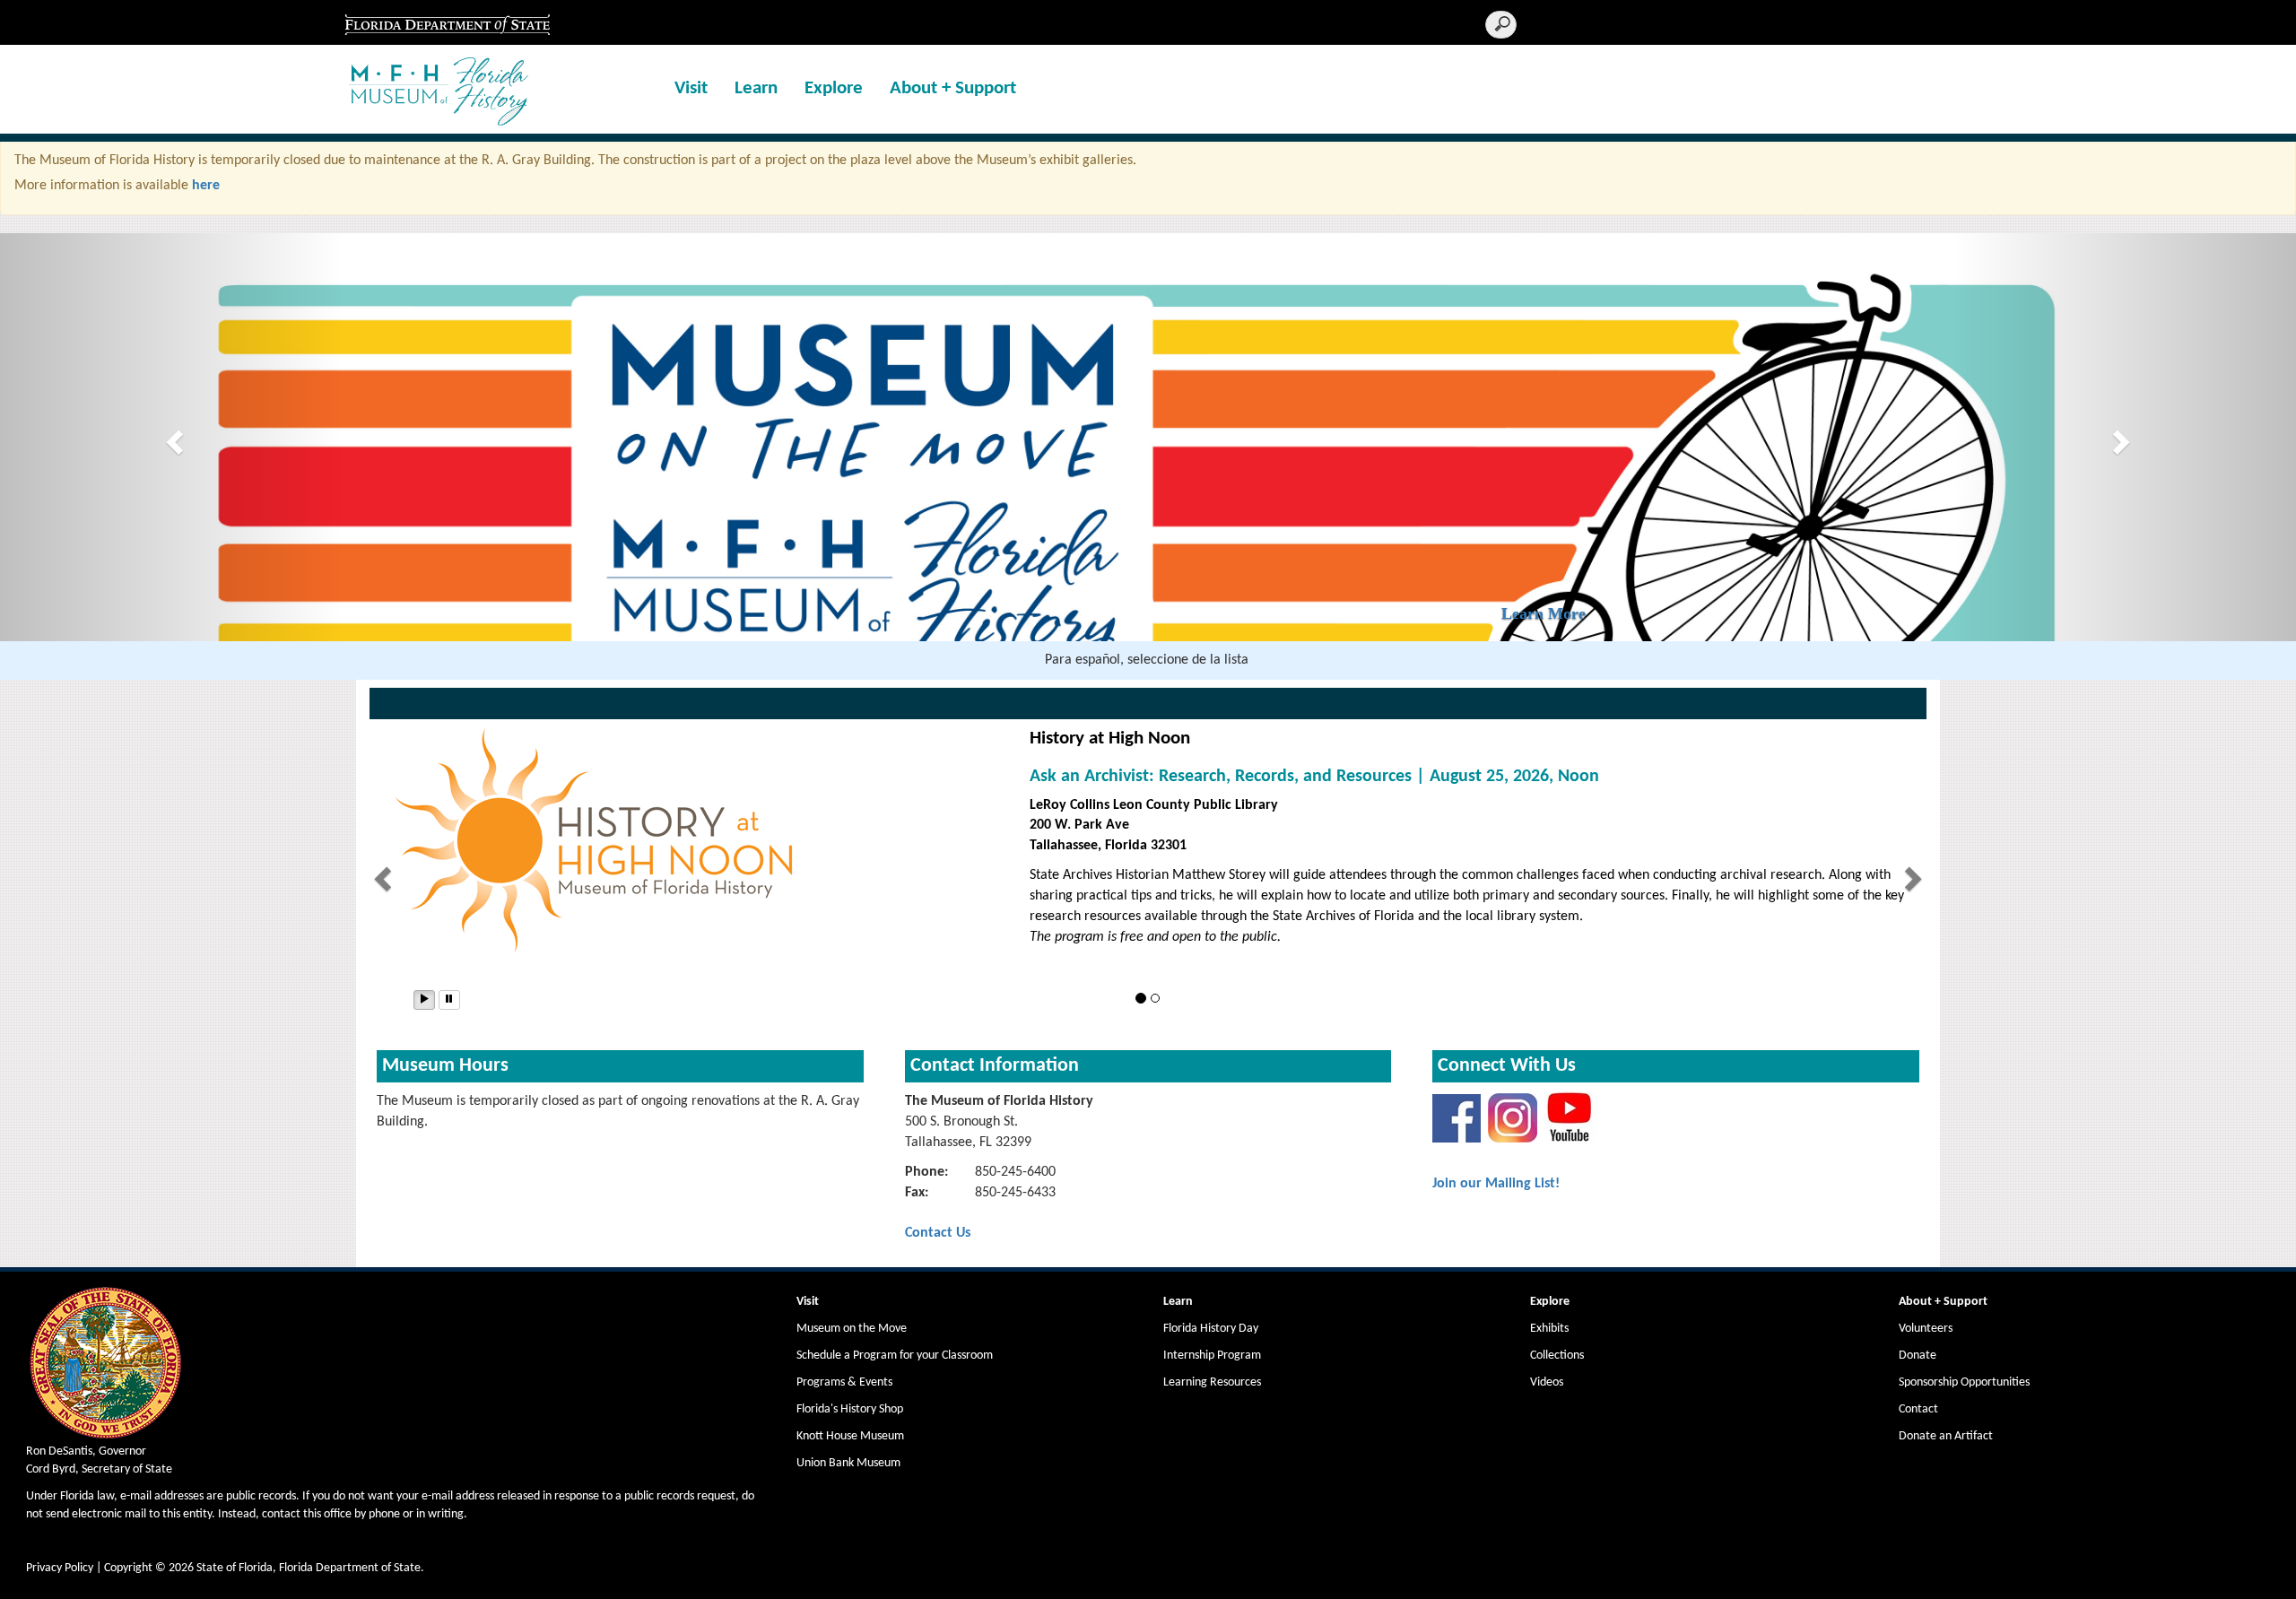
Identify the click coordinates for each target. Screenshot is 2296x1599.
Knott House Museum (850, 1436)
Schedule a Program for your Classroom (895, 1356)
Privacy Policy (60, 1568)
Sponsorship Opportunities (1964, 1382)
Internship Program (1212, 1356)
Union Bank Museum (848, 1463)
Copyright (128, 1568)
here (206, 186)
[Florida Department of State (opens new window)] (447, 22)
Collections (1557, 1356)
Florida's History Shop (850, 1409)
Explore (834, 88)
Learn (756, 88)
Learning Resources (1212, 1382)
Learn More (1679, 879)
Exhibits (1549, 1329)
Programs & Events (844, 1382)
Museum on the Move (852, 1329)
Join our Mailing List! (1496, 1184)
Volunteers (1926, 1329)
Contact (1918, 1409)
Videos (1547, 1382)
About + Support (953, 88)
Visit (691, 88)
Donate (1918, 1356)
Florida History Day (1211, 1329)
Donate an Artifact (1946, 1436)
